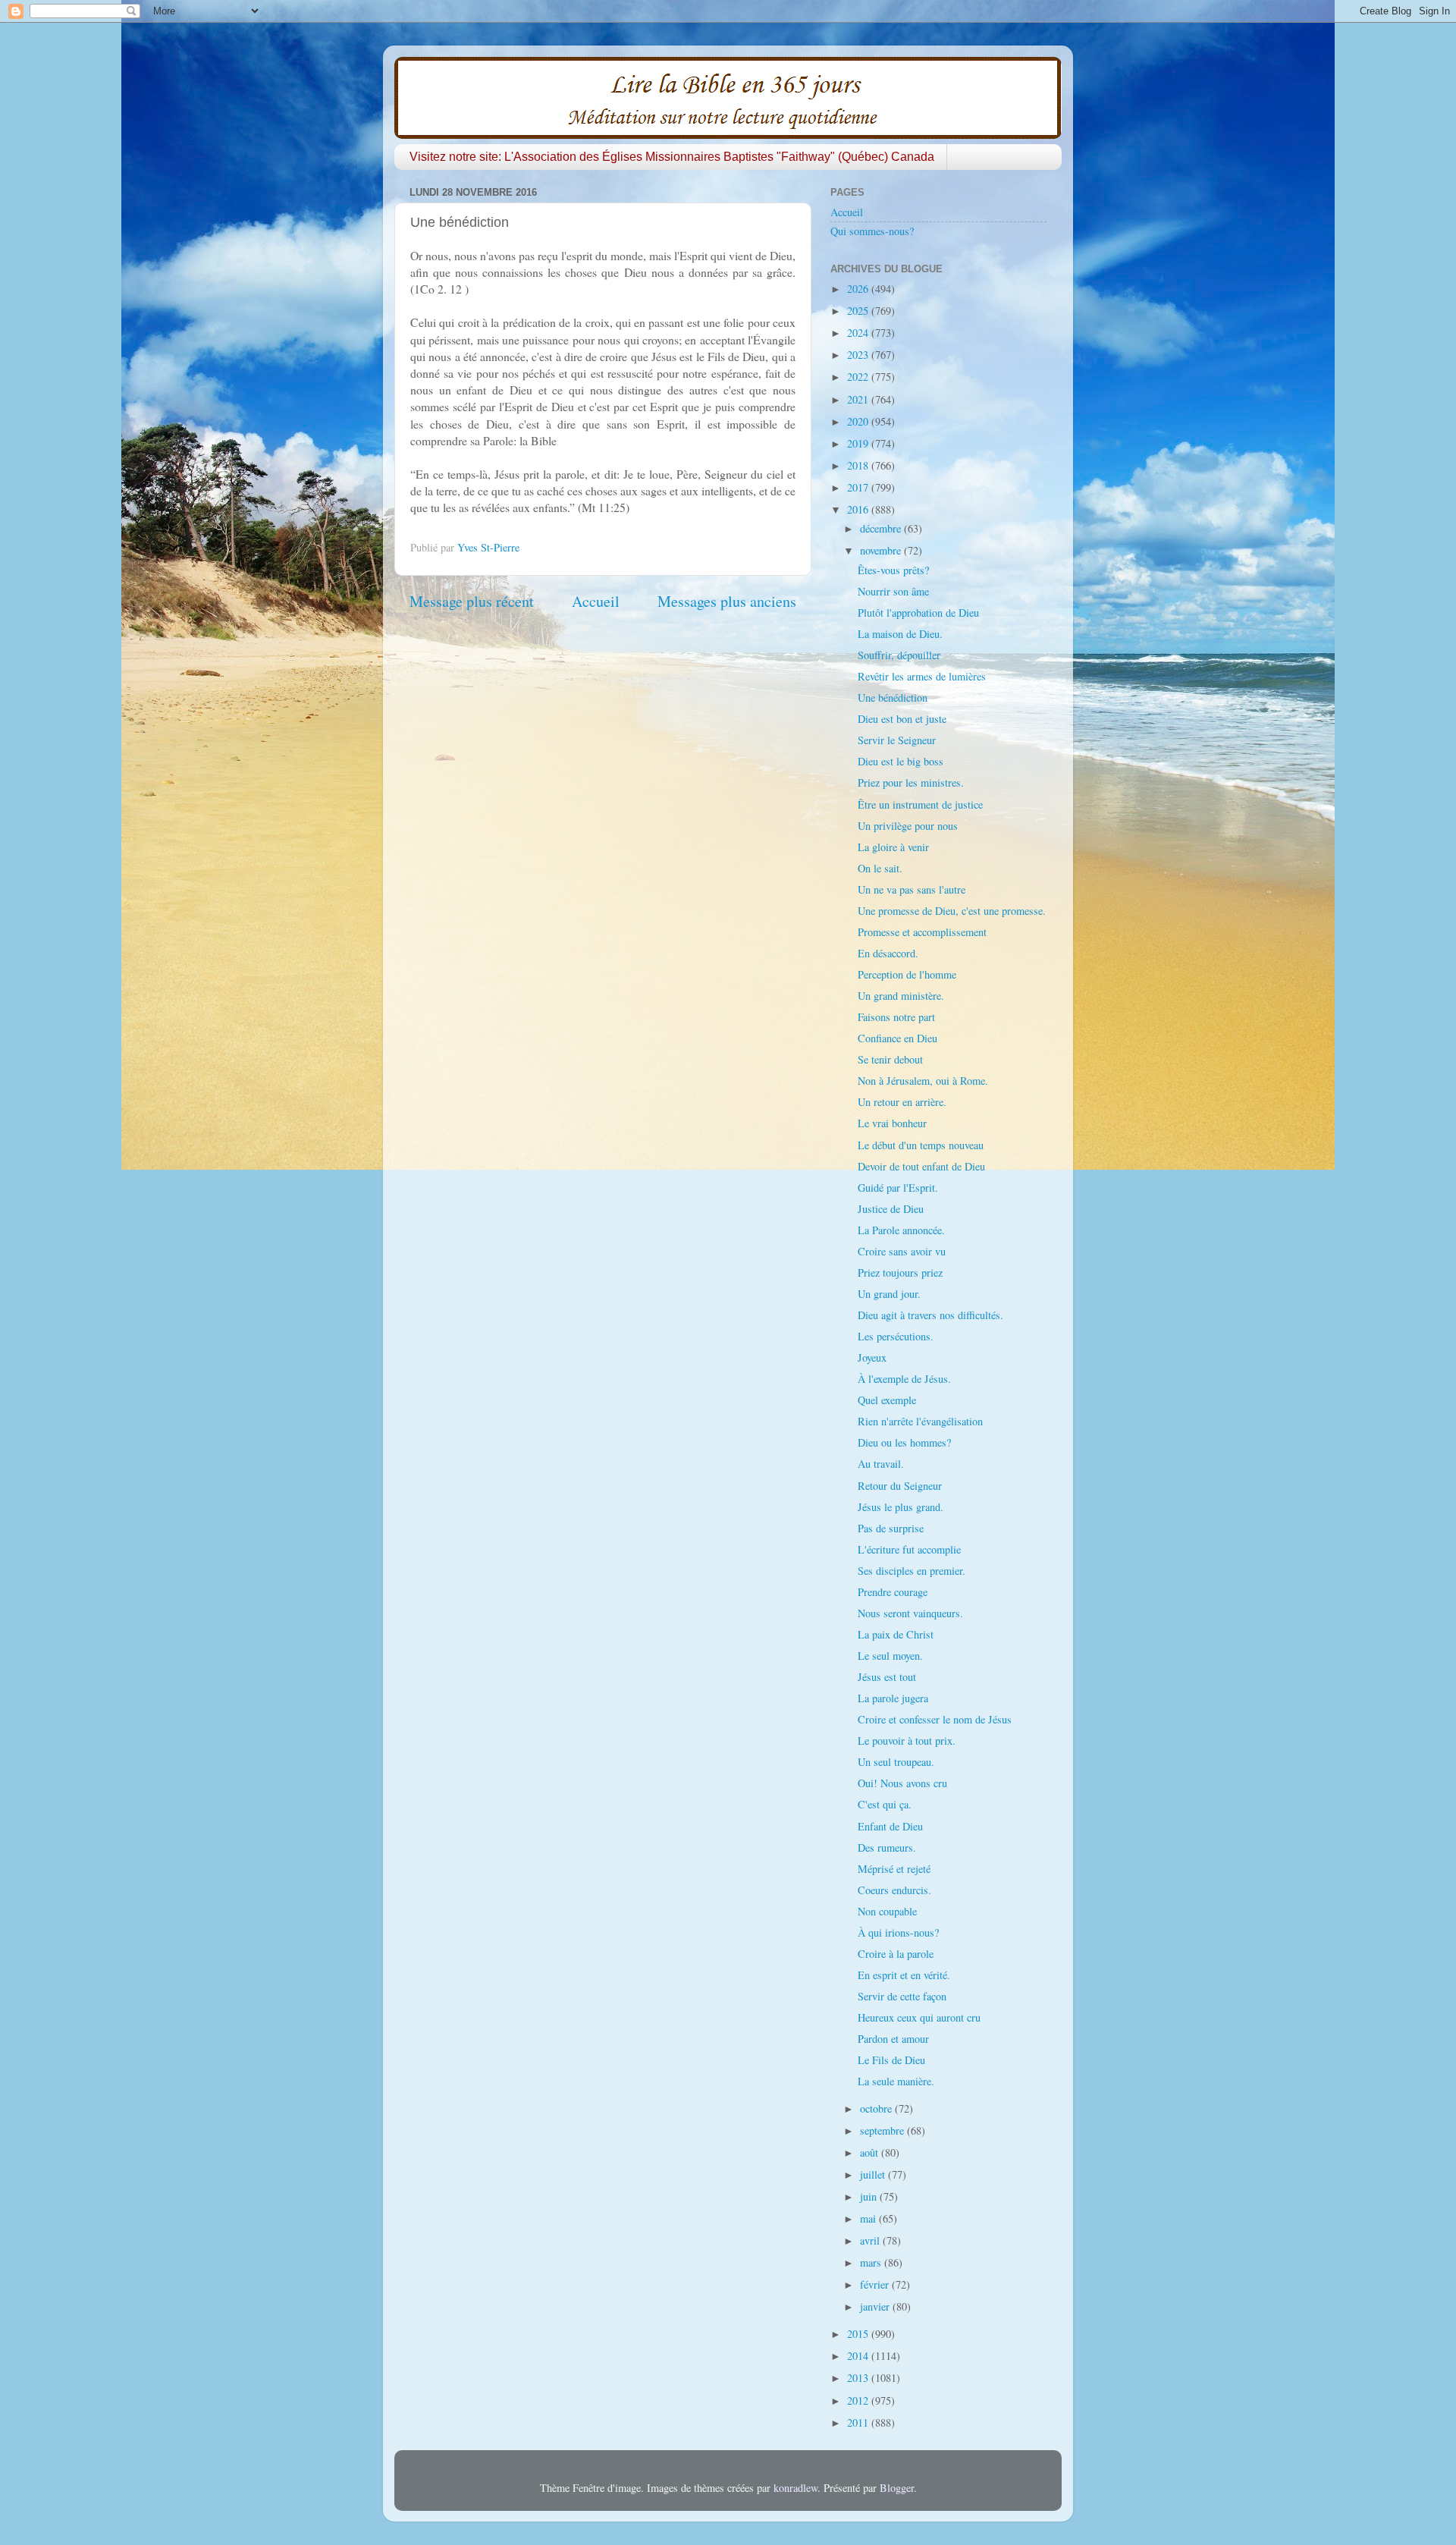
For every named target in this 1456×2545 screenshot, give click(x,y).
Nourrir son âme (893, 591)
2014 (859, 2356)
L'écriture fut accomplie (909, 1549)
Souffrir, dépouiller (899, 655)
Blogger (897, 2488)
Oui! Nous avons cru (902, 1783)
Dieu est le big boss (901, 761)
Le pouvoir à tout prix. (907, 1741)
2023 (859, 355)
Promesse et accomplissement (922, 932)
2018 (859, 465)
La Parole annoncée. (901, 1230)
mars (872, 2262)
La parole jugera (893, 1698)
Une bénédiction (893, 698)
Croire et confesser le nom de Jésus (935, 1719)
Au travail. (881, 1464)
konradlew (795, 2488)
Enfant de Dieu (890, 1826)
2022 (859, 377)
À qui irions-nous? (898, 1932)
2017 (859, 487)
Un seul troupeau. (896, 1762)
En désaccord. (888, 953)
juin (870, 2196)
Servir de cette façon (902, 1996)
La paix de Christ (896, 1634)
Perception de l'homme (907, 974)
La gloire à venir (893, 847)
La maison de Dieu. (900, 634)
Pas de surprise (891, 1528)
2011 (859, 2422)
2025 (859, 311)
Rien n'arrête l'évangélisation (920, 1421)
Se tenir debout (890, 1059)
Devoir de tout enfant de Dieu (921, 1166)
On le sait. (880, 868)
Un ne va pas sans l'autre (912, 889)
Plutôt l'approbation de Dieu (918, 613)
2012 (859, 2400)
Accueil (596, 601)
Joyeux (872, 1357)
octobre (877, 2108)
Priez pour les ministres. (911, 782)
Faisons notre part (896, 1017)
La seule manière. (896, 2081)
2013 (859, 2378)
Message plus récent (472, 601)
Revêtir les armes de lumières (922, 676)
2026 (859, 289)
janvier (876, 2306)
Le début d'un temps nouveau (921, 1145)
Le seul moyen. (890, 1656)
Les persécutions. (896, 1336)
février (876, 2284)
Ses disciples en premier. (912, 1571)
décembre (882, 528)
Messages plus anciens (727, 601)
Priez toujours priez (900, 1272)
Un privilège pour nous (908, 826)
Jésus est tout (887, 1677)
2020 (859, 421)
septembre (883, 2130)
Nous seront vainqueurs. (910, 1613)
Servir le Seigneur (897, 740)
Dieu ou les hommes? (904, 1442)
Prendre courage (893, 1592)
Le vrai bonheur (892, 1123)
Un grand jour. (889, 1294)
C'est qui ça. (885, 1804)
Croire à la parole (896, 1954)
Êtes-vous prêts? (893, 570)
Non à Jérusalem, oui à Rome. (923, 1081)
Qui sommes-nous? (872, 231)
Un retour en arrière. (902, 1102)
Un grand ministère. (901, 996)
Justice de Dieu (891, 1209)
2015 (859, 2334)
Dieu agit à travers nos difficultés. (930, 1315)
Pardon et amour (893, 2039)
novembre (882, 550)
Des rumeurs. (887, 1847)
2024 (859, 333)
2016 (859, 509)
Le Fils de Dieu (891, 2060)
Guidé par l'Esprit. (898, 1188)
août (871, 2152)
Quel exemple (887, 1400)
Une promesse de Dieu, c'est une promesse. (952, 911)
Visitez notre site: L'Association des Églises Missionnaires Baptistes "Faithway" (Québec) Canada (672, 157)
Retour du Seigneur (900, 1486)
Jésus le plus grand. (901, 1507)
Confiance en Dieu (897, 1038)
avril (871, 2240)
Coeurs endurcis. (894, 1890)
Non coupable (887, 1911)
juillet (874, 2174)
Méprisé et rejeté (894, 1869)
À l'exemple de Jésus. (904, 1379)
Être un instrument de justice (920, 804)
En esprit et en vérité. (904, 1975)
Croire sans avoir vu (902, 1251)
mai (869, 2218)
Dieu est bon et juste (902, 719)
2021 (859, 399)
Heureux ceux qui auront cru (919, 2017)
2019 (859, 443)
